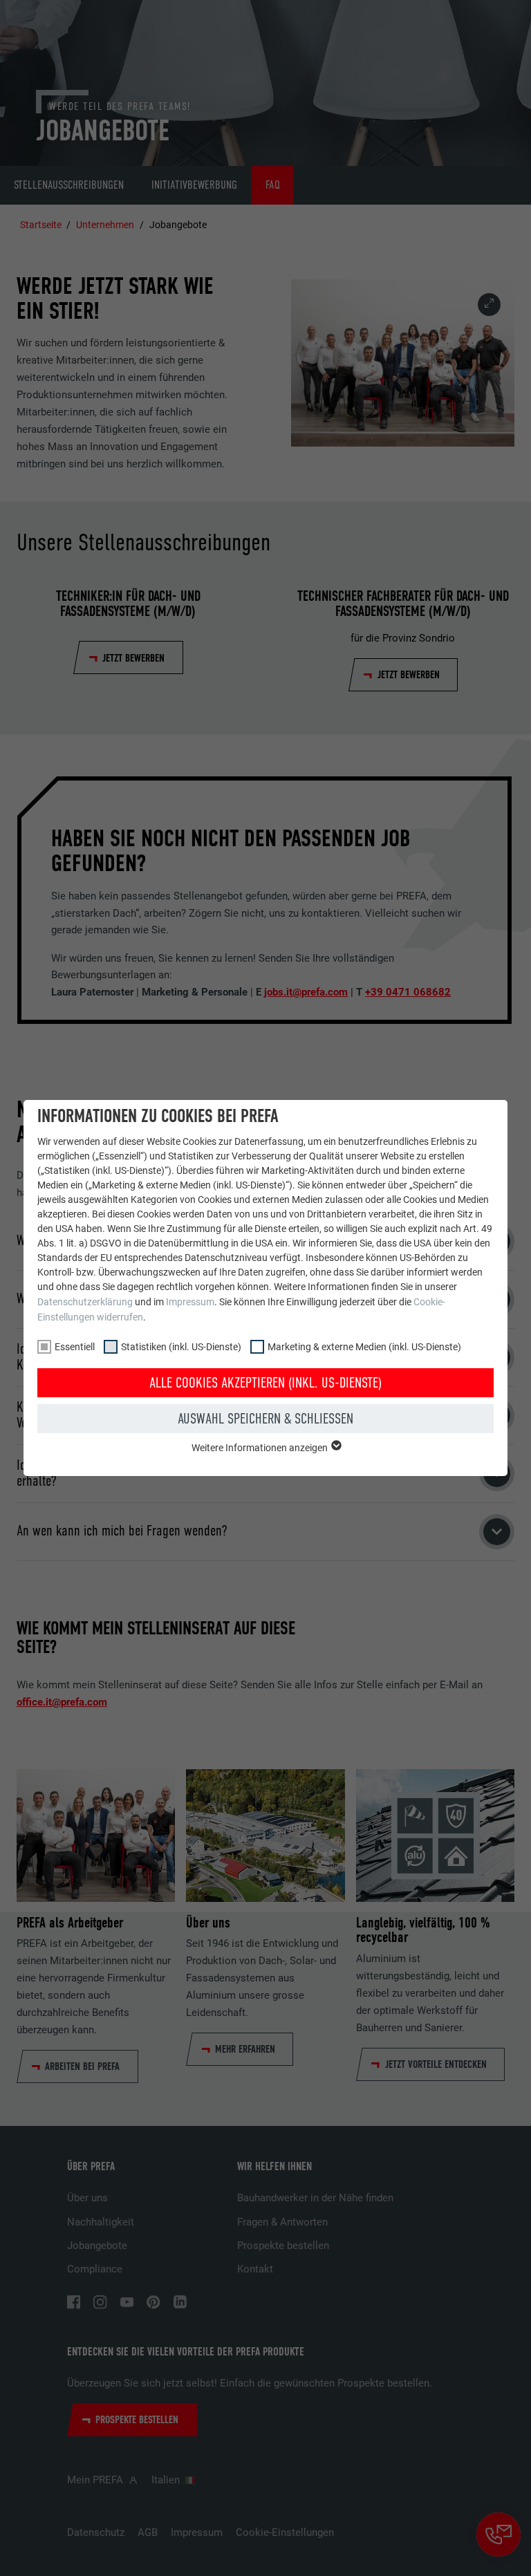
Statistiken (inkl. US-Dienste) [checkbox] (181, 1347)
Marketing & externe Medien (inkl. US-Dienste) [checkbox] (364, 1347)
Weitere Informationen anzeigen (261, 1448)
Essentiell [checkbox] (75, 1347)
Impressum (190, 1302)
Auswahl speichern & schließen (265, 1419)
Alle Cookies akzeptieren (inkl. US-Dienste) (265, 1383)
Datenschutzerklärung (85, 1302)
